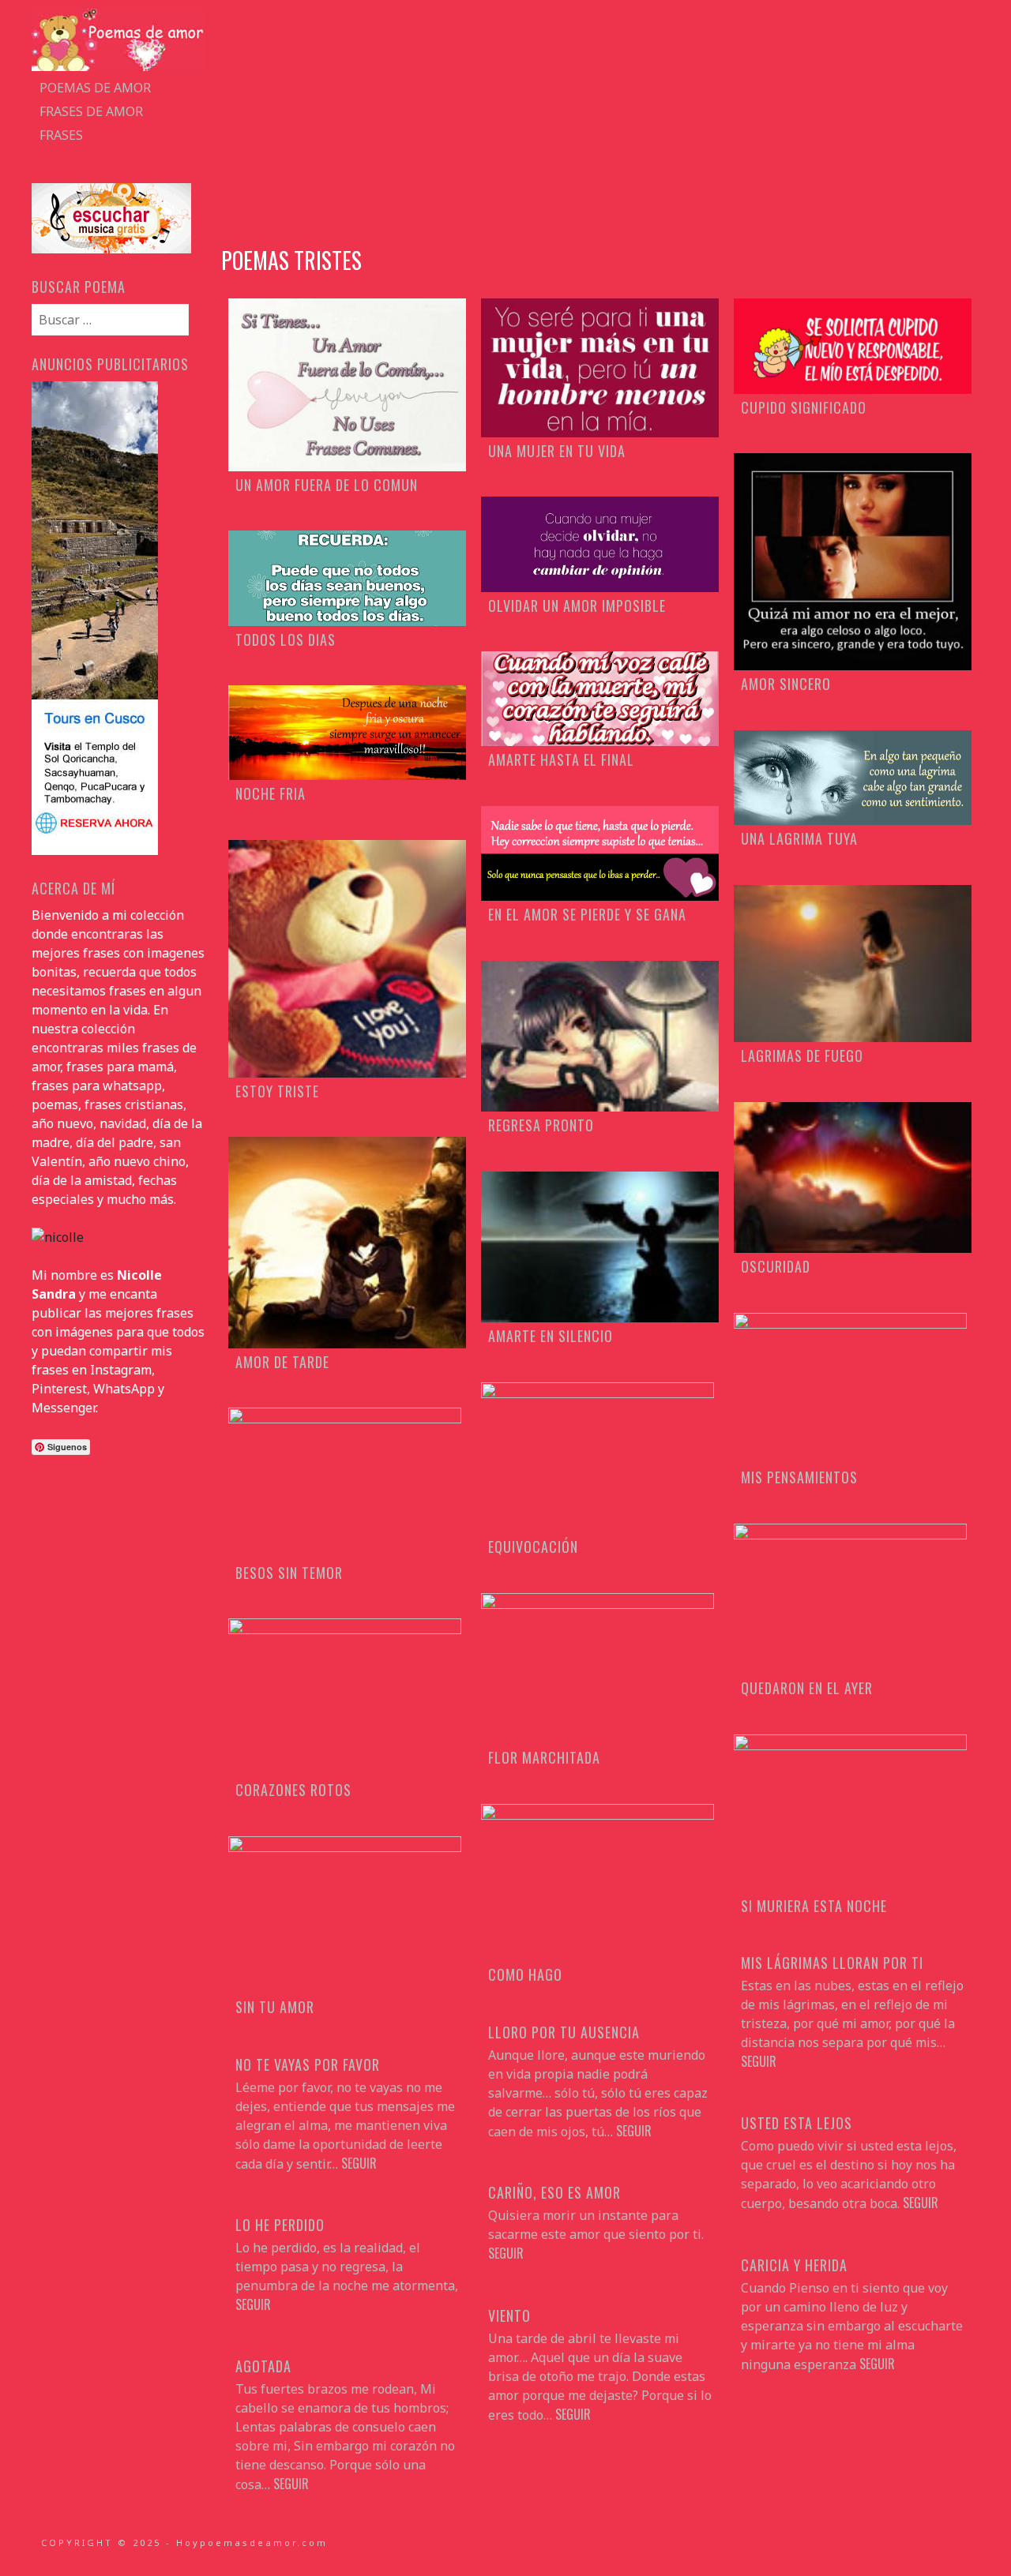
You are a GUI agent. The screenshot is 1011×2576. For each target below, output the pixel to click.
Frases (61, 135)
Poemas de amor (95, 88)
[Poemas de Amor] (118, 66)
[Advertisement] (600, 118)
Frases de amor (91, 111)
